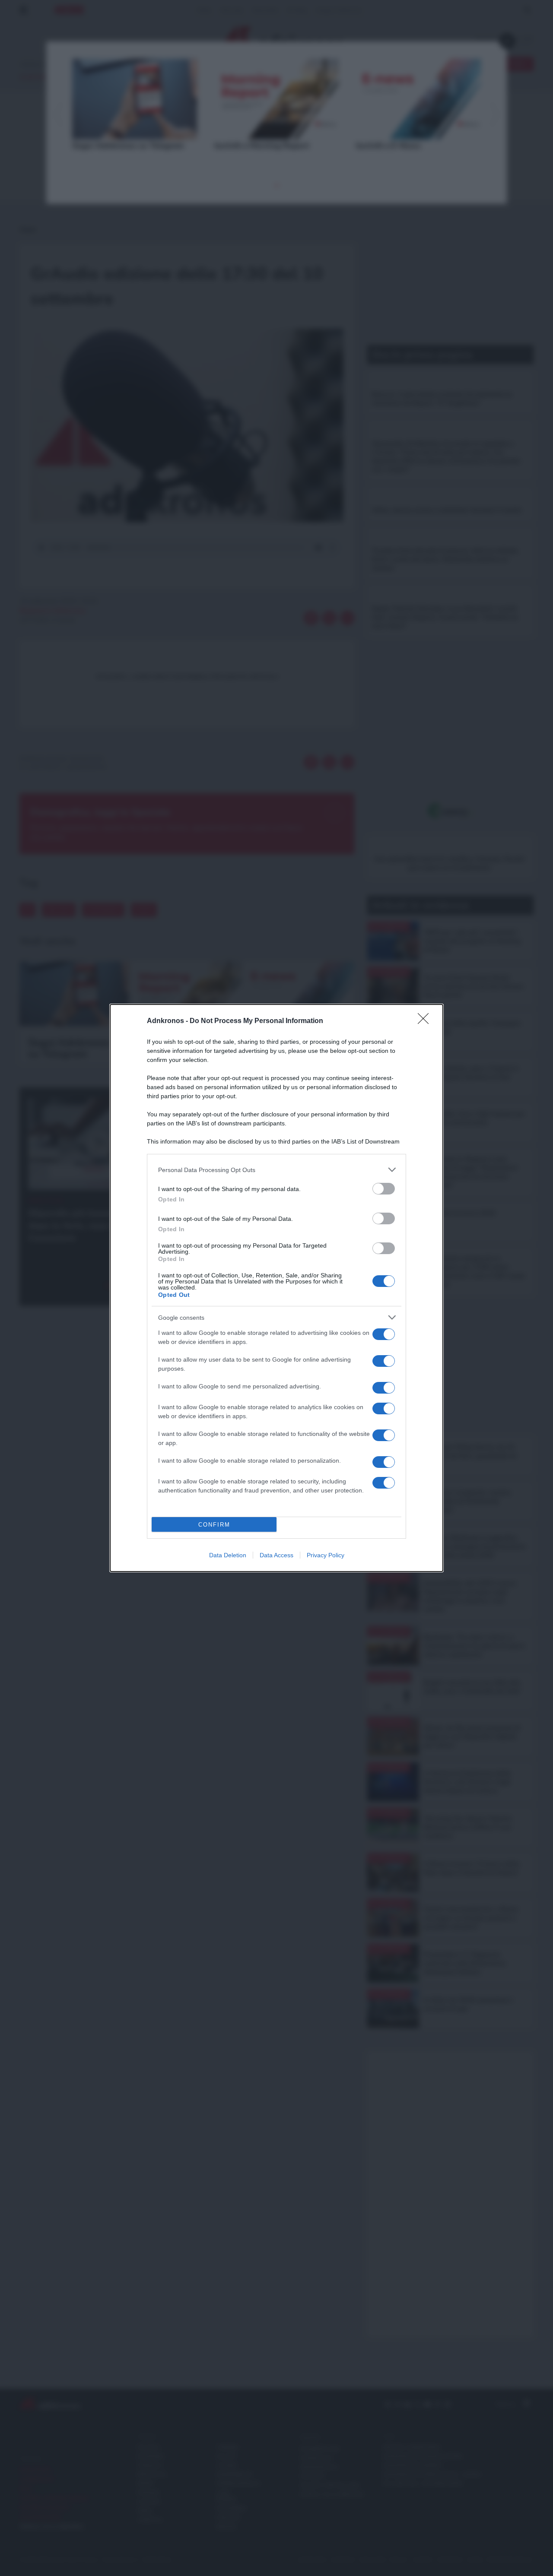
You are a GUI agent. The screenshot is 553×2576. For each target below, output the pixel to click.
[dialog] (276, 1288)
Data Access (276, 1555)
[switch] (384, 1189)
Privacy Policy (326, 1555)
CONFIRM (214, 1525)
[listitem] (276, 1170)
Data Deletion (228, 1555)
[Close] (426, 1021)
